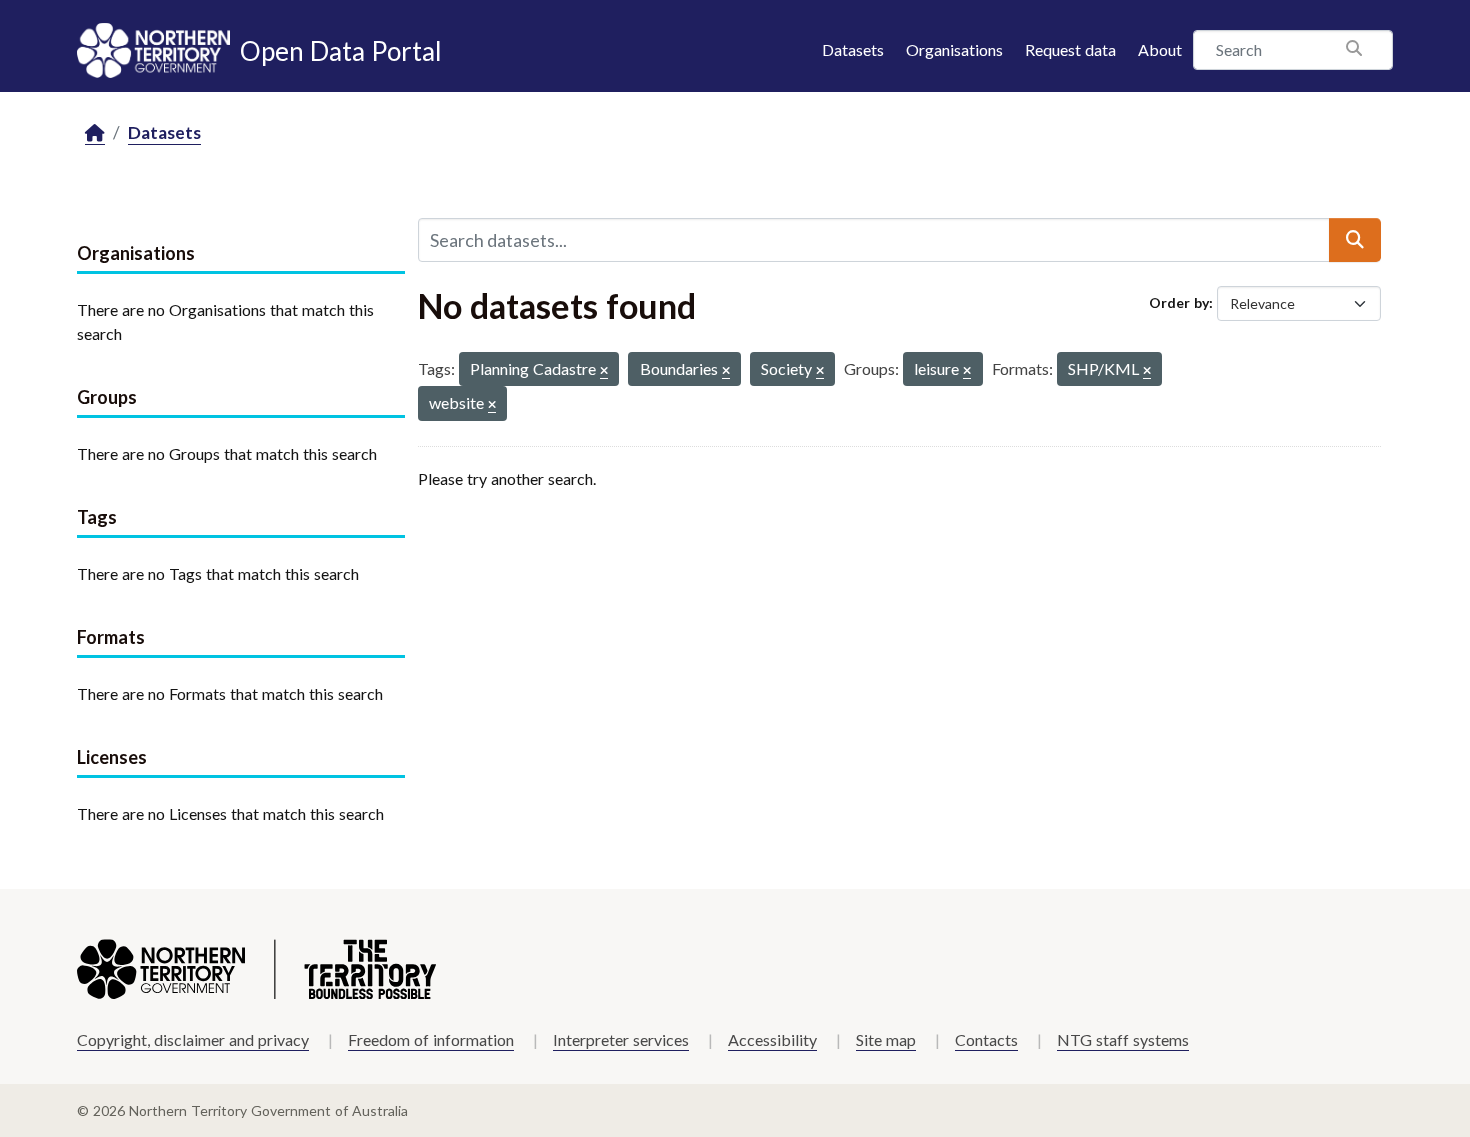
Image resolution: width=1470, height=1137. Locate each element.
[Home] (95, 133)
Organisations (954, 49)
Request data (1070, 49)
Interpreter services (621, 1039)
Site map (886, 1039)
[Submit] (1355, 240)
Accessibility (772, 1039)
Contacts (986, 1039)
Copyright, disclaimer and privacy (193, 1039)
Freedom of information (431, 1039)
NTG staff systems (1123, 1039)
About (1160, 49)
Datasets (853, 49)
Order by (1179, 302)
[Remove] (604, 371)
